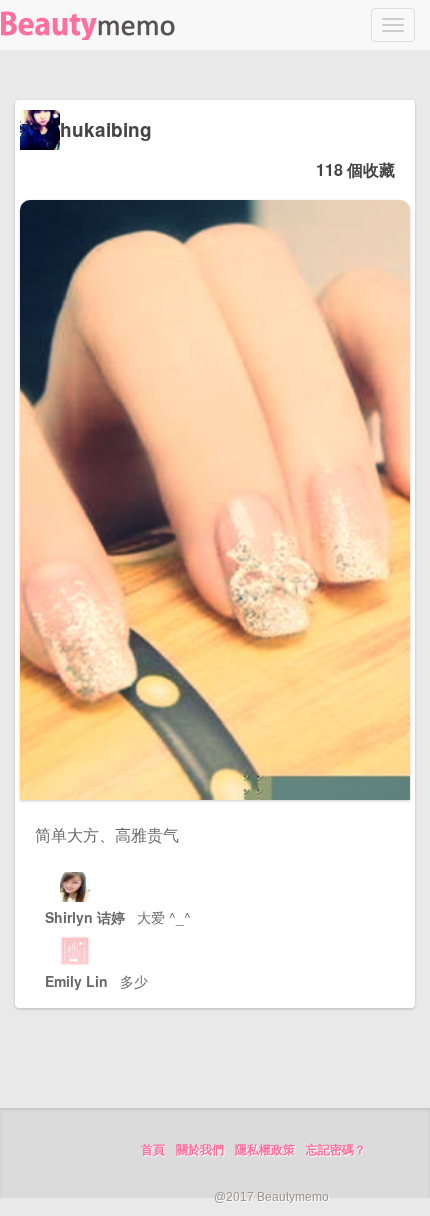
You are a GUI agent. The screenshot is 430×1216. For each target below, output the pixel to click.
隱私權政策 (265, 1150)
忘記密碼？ (336, 1150)
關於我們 (200, 1150)
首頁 (153, 1150)
